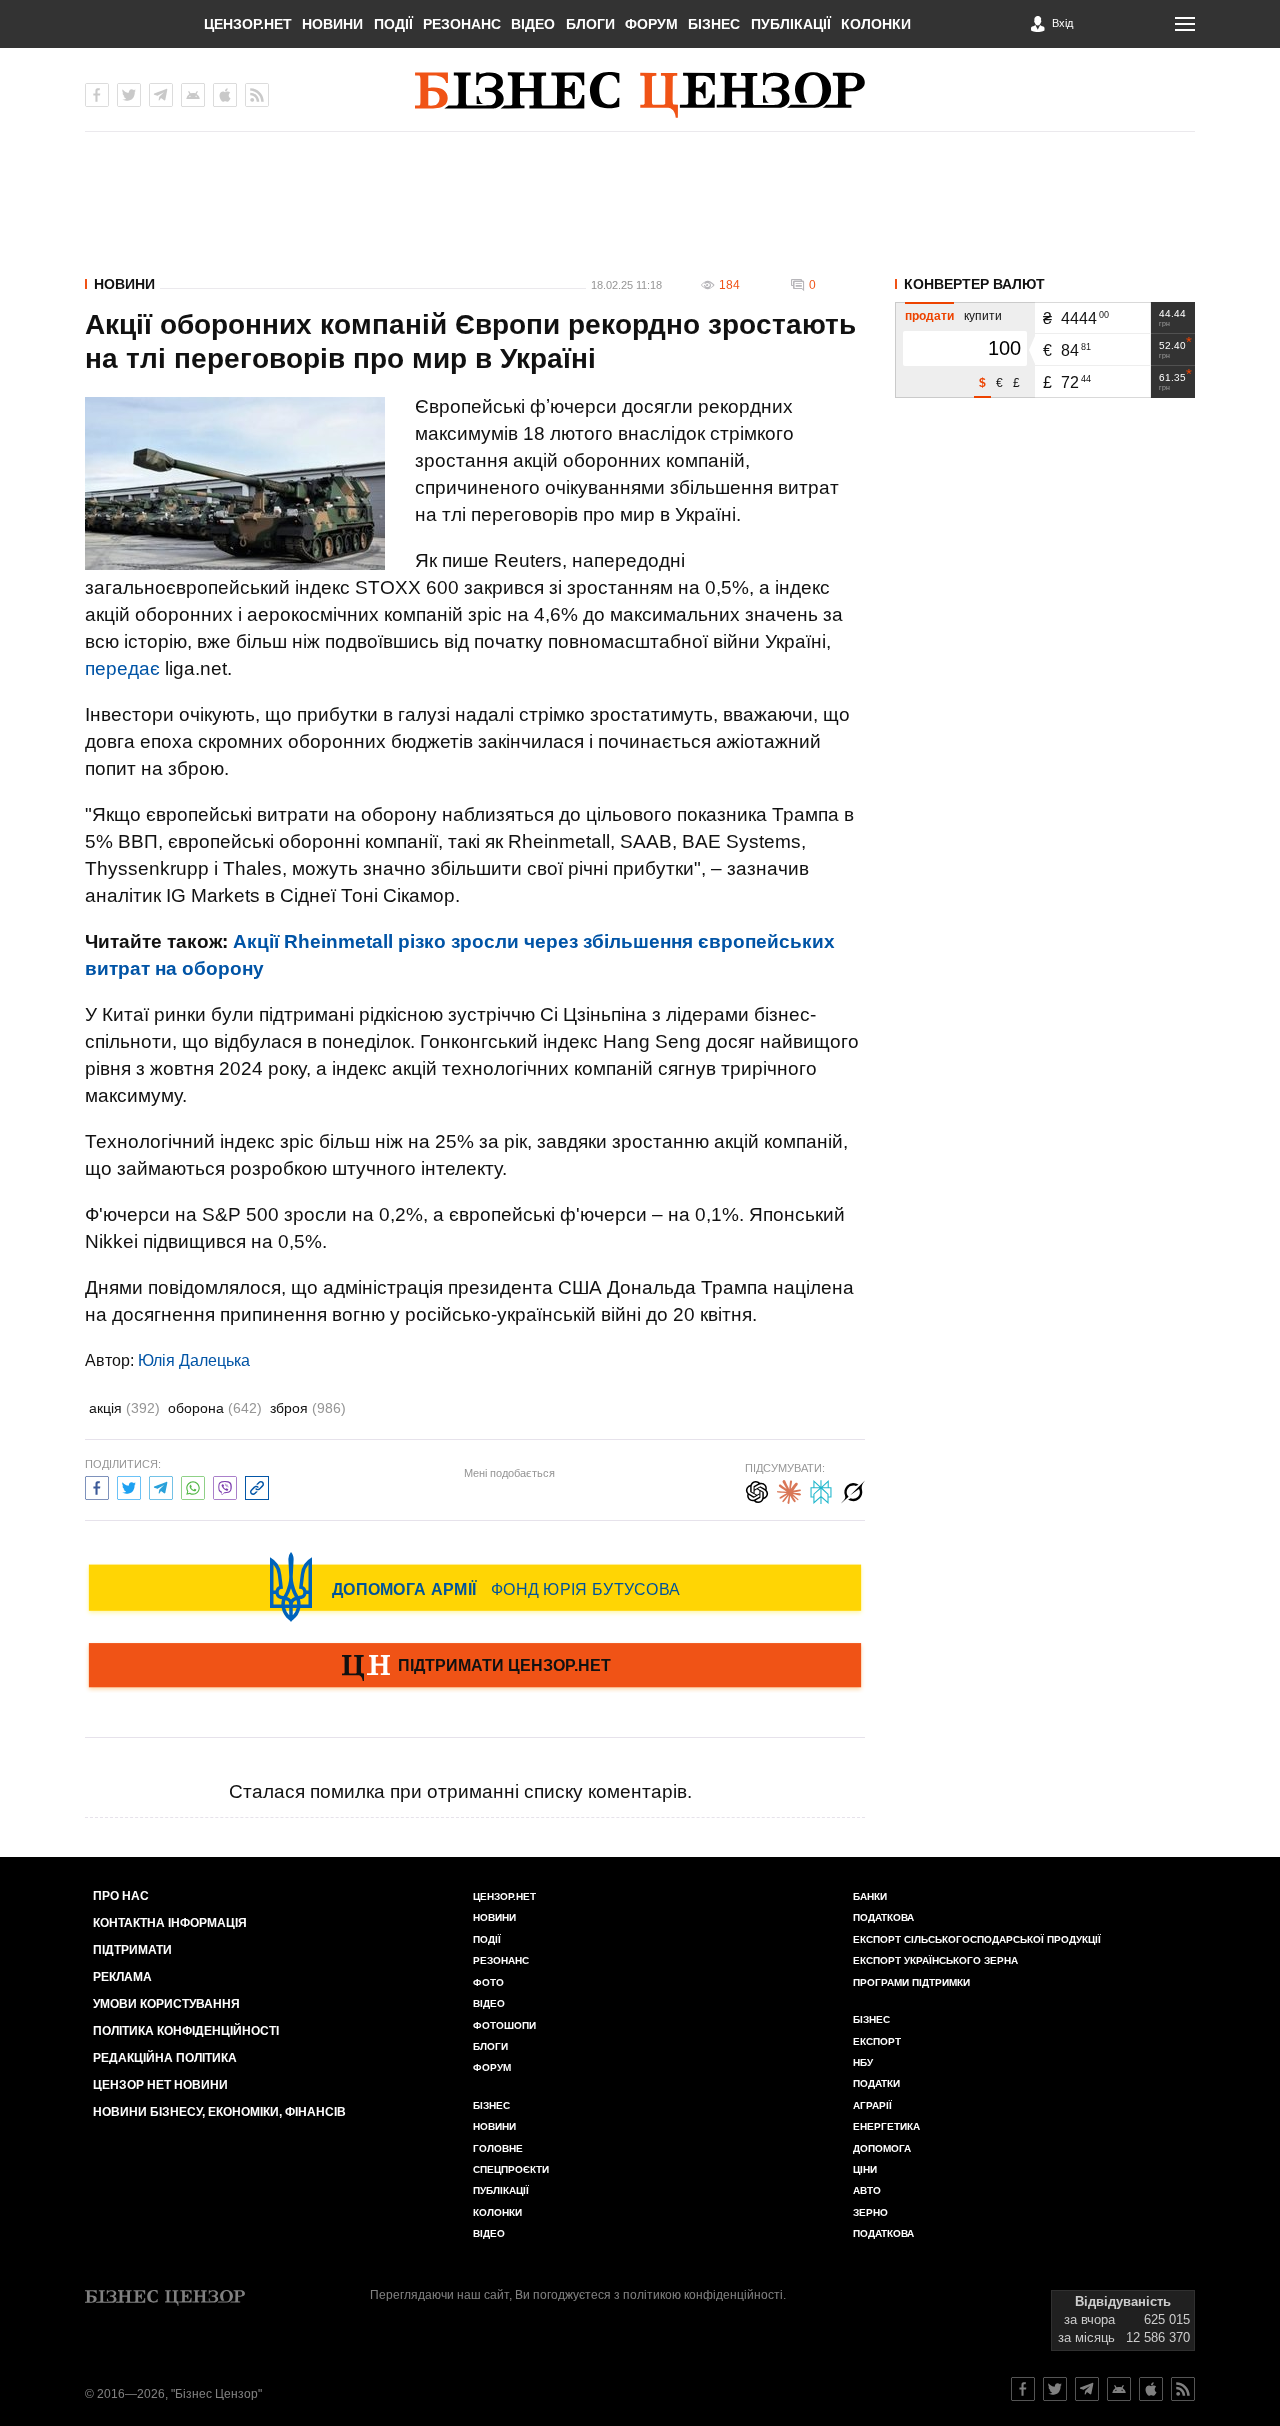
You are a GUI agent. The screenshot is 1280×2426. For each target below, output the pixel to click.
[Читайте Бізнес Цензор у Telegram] (1087, 2389)
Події (393, 24)
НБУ (863, 2062)
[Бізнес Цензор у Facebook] (97, 95)
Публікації (791, 24)
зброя (308, 1408)
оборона (215, 1408)
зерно (870, 2212)
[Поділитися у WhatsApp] (193, 1485)
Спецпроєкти (511, 2169)
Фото (488, 1982)
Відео (533, 24)
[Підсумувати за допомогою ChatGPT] (757, 1489)
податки (876, 2083)
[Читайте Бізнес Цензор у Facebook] (1023, 2389)
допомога (882, 2148)
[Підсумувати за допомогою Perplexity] (821, 1489)
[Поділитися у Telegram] (161, 1485)
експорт (877, 2041)
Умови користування (166, 2004)
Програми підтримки (911, 1982)
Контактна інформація (170, 1923)
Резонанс (462, 24)
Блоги (590, 24)
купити (983, 316)
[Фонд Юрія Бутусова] (475, 1587)
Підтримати (132, 1950)
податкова (883, 2233)
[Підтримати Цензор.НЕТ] (475, 1667)
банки (870, 1896)
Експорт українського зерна (935, 1960)
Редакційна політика (165, 2058)
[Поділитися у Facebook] (97, 1485)
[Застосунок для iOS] (225, 95)
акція (124, 1408)
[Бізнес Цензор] (640, 95)
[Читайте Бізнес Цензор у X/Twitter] (1055, 2389)
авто (867, 2190)
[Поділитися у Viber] (225, 1485)
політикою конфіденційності (703, 2295)
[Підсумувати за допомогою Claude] (789, 1489)
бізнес (871, 2019)
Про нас (121, 1896)
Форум (651, 24)
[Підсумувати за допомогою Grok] (853, 1489)
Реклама (122, 1977)
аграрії (872, 2105)
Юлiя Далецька (194, 1360)
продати (929, 316)
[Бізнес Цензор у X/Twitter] (129, 95)
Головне (498, 2148)
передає (122, 668)
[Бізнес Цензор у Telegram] (161, 95)
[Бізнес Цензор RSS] (257, 95)
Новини (332, 24)
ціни (865, 2169)
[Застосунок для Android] (193, 95)
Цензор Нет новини (160, 2085)
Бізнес (714, 24)
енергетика (886, 2126)
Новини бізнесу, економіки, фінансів (219, 2112)
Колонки (876, 24)
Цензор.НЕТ (248, 24)
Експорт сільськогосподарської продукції (977, 1939)
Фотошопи (504, 2025)
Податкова (883, 1917)
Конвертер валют (974, 284)
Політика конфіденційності (186, 2031)
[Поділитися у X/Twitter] (129, 1485)
